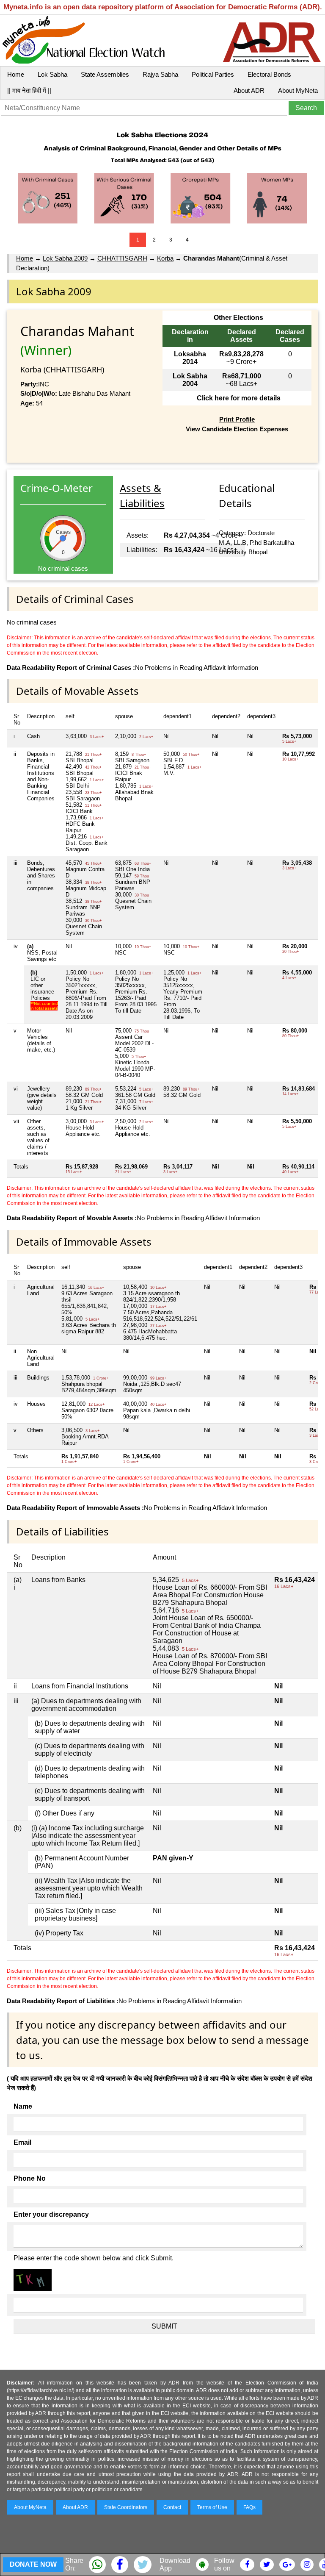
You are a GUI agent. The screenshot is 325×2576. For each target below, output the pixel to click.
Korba (165, 258)
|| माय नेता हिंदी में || (29, 90)
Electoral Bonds (269, 74)
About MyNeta (298, 90)
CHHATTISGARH (122, 258)
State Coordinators (126, 2507)
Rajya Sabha (160, 74)
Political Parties (213, 74)
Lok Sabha (52, 74)
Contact (172, 2507)
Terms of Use (212, 2507)
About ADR (249, 90)
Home (16, 74)
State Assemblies (105, 74)
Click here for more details (239, 398)
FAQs (249, 2507)
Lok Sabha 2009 (65, 258)
